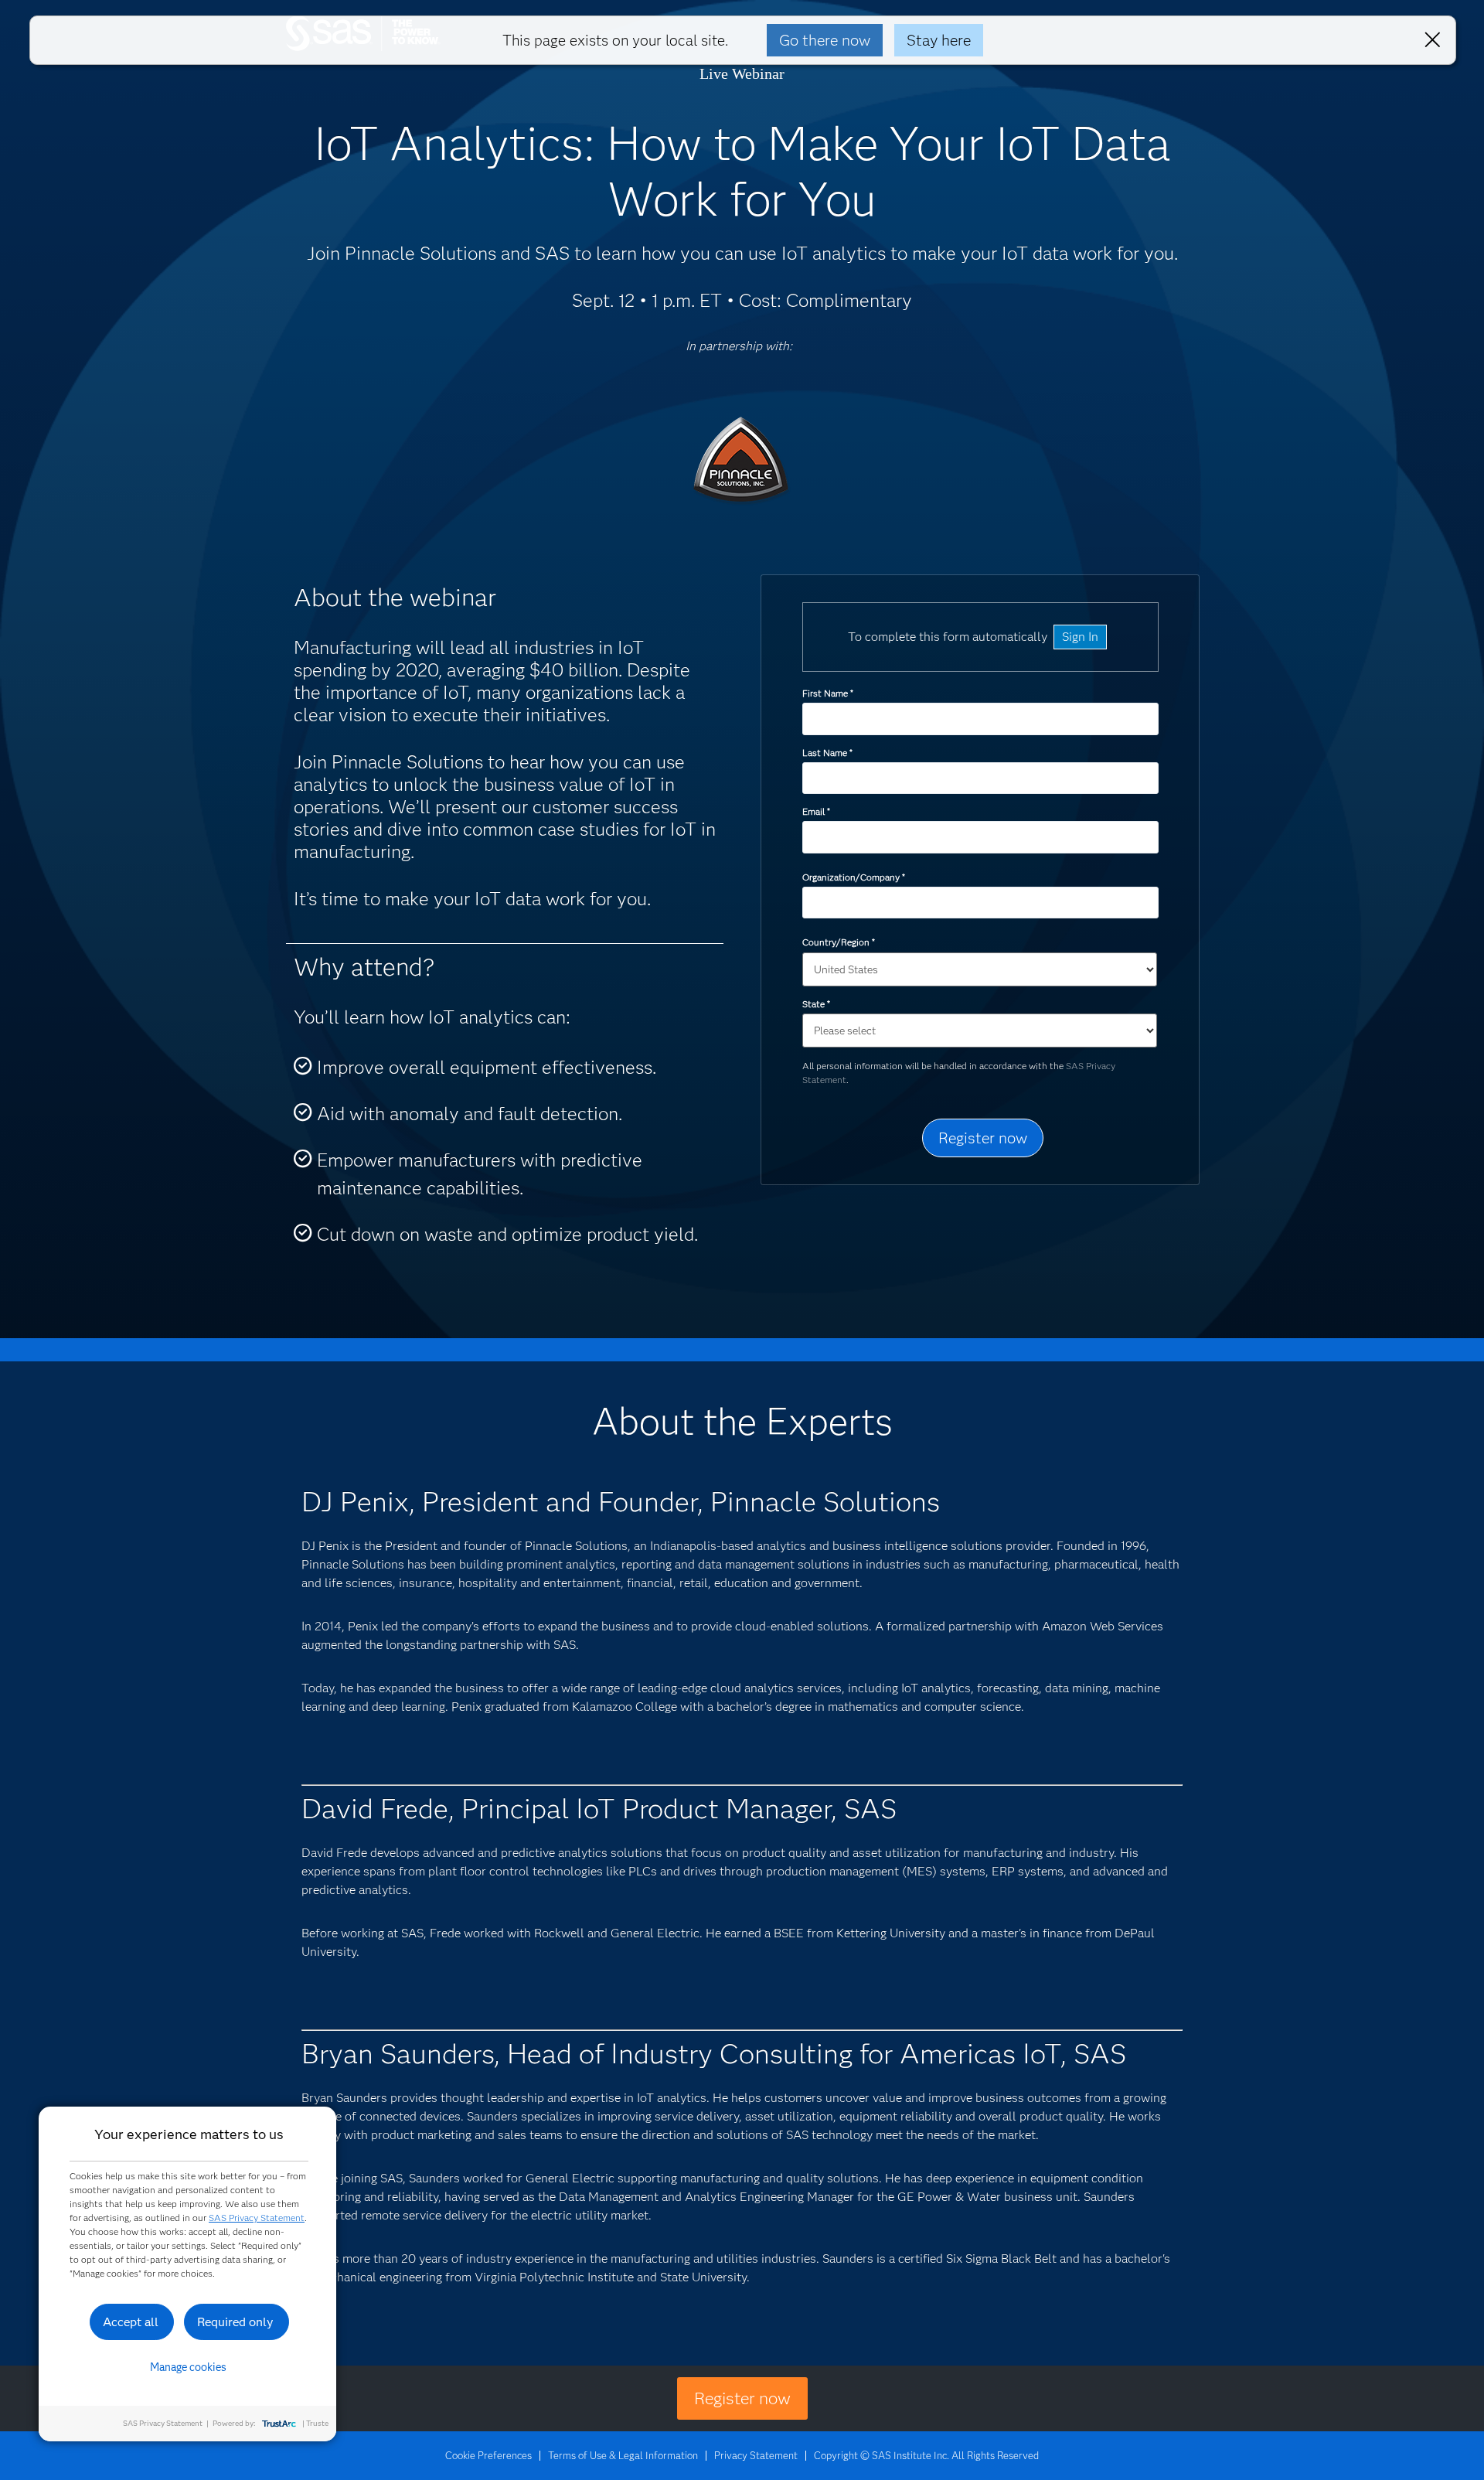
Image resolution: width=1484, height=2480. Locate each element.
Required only (235, 2322)
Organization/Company (853, 877)
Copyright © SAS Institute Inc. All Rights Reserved (926, 2455)
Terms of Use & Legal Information (623, 2455)
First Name (827, 693)
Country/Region (838, 942)
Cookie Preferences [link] (488, 2455)
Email (816, 811)
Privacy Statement (756, 2455)
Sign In (1080, 637)
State (816, 1004)
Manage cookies (188, 2367)
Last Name (827, 753)
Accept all (131, 2322)
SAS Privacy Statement (257, 2218)
